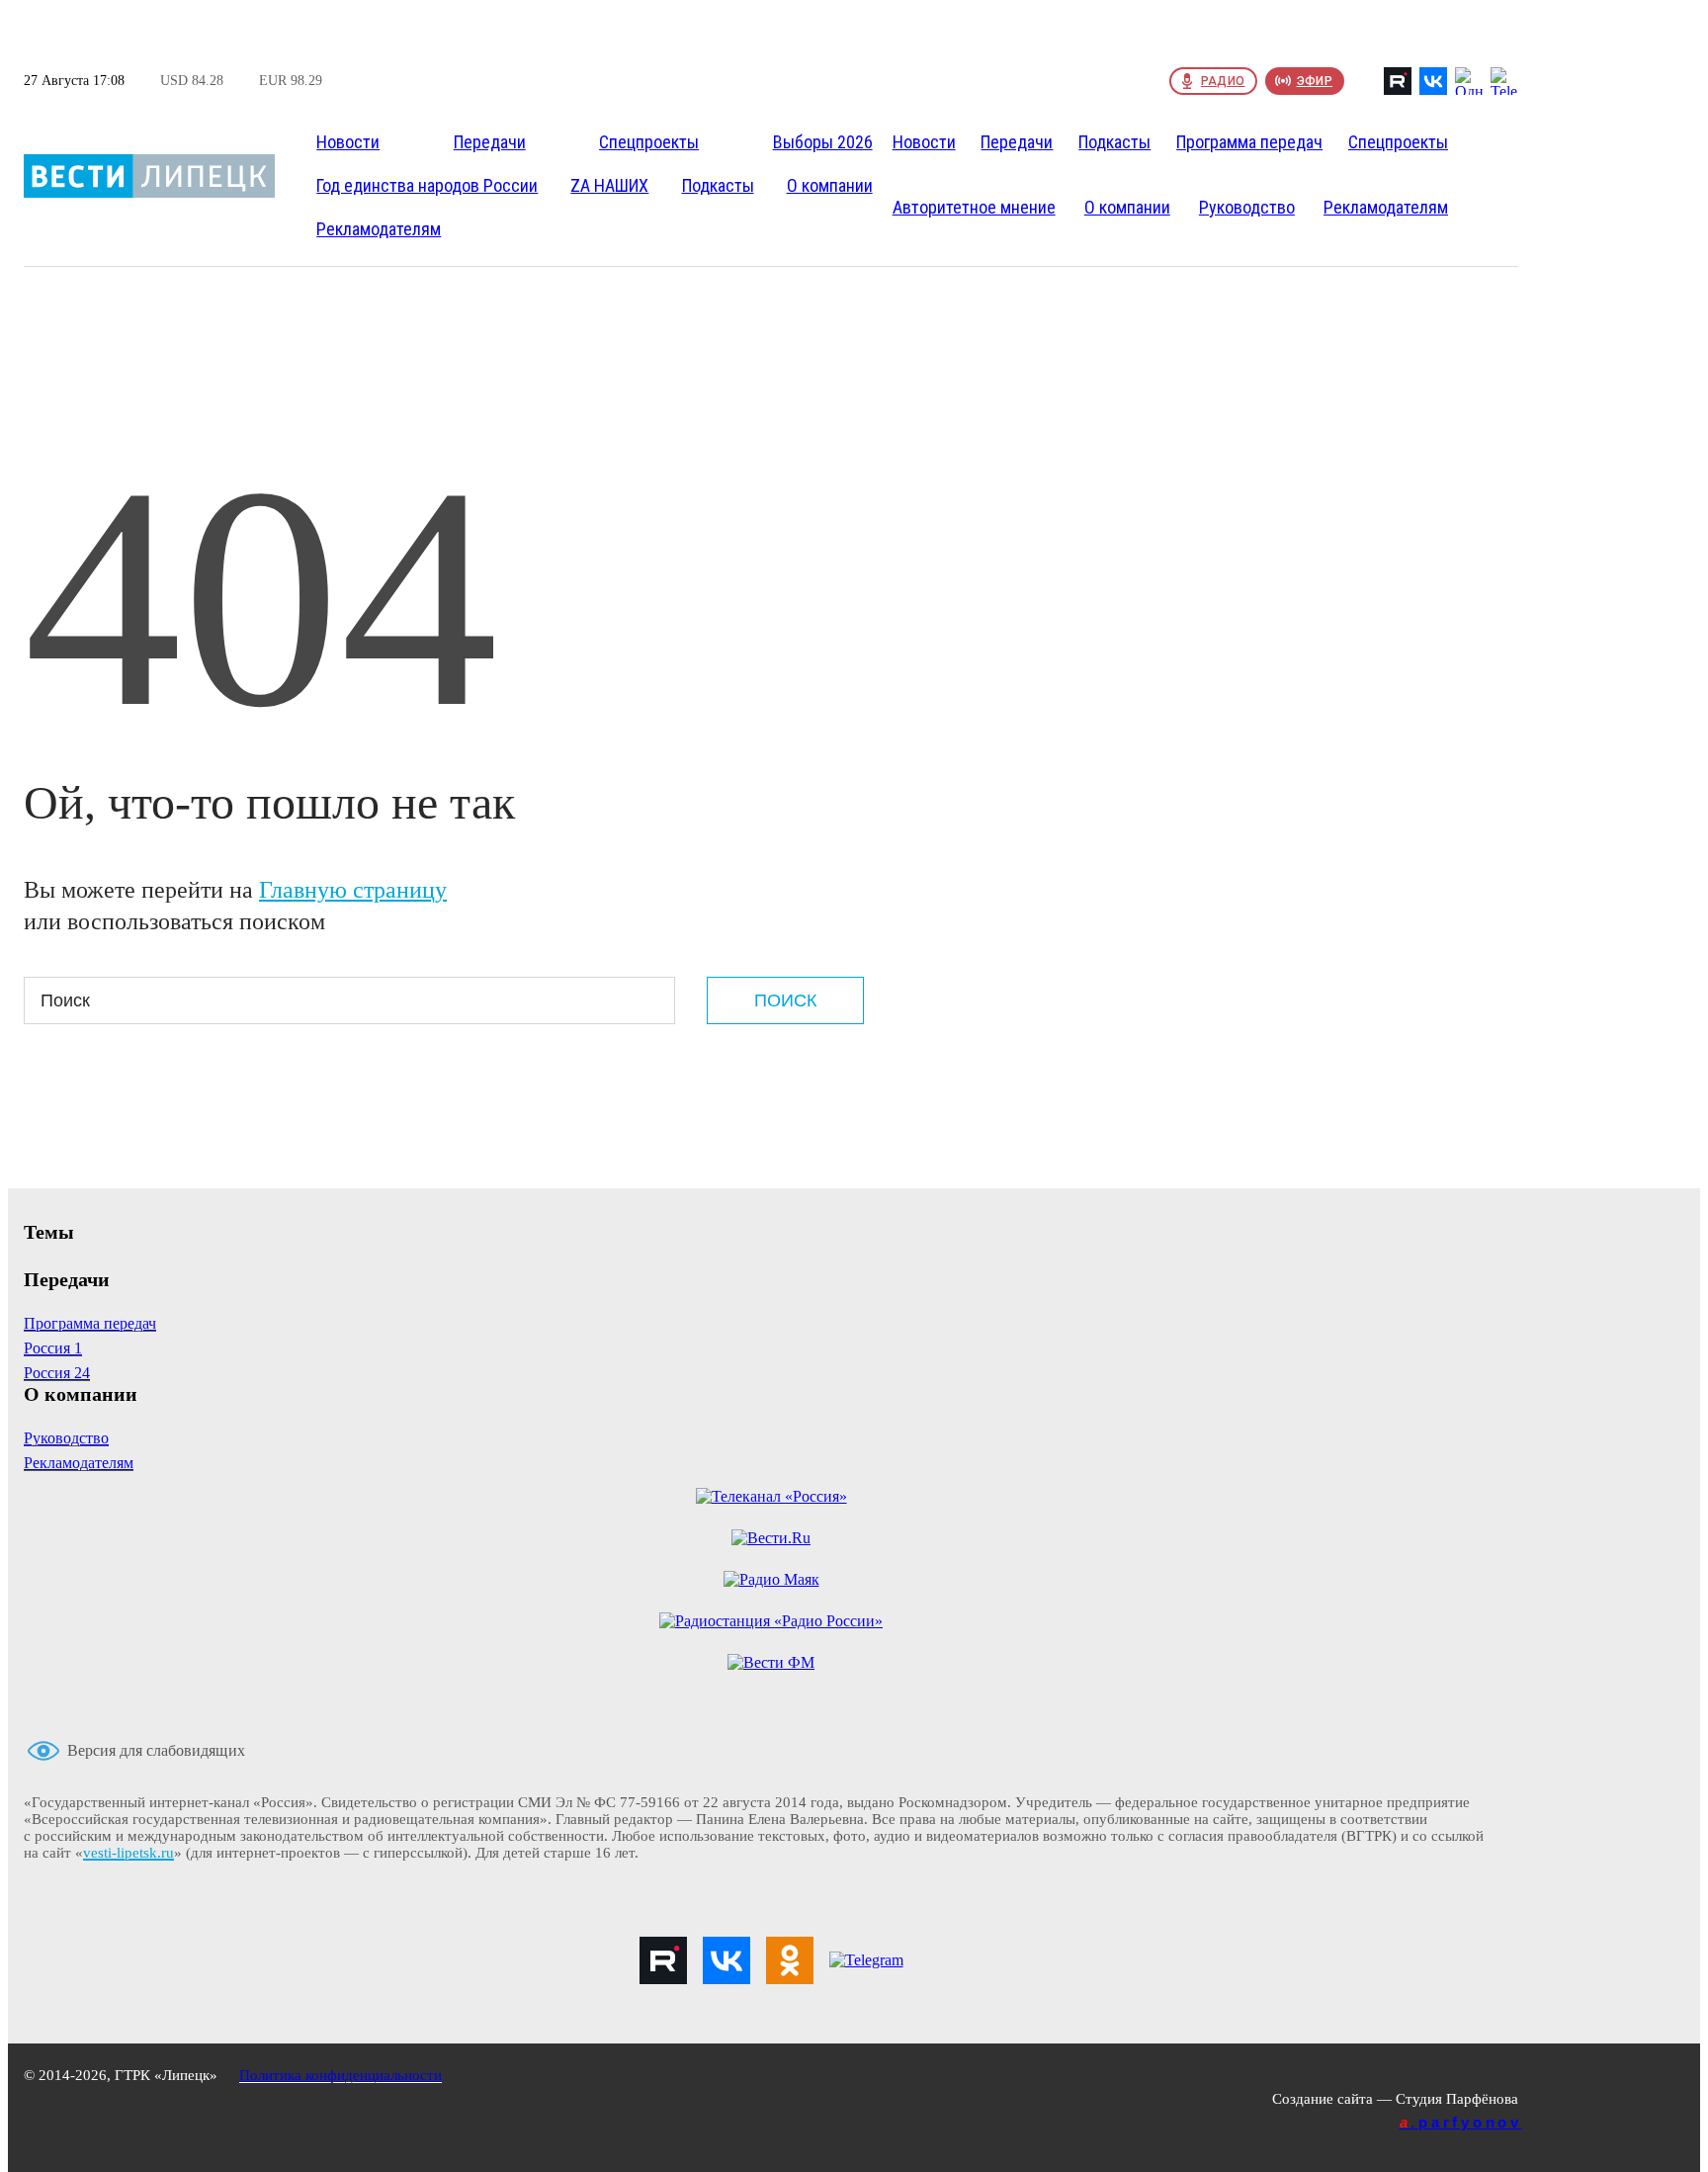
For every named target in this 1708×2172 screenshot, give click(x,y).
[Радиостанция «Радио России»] (771, 1621)
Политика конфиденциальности (341, 2075)
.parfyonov (1461, 2122)
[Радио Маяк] (771, 1580)
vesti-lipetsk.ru (128, 1853)
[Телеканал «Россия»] (771, 1497)
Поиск (785, 1000)
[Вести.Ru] (771, 1538)
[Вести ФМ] (771, 1663)
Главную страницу (353, 890)
